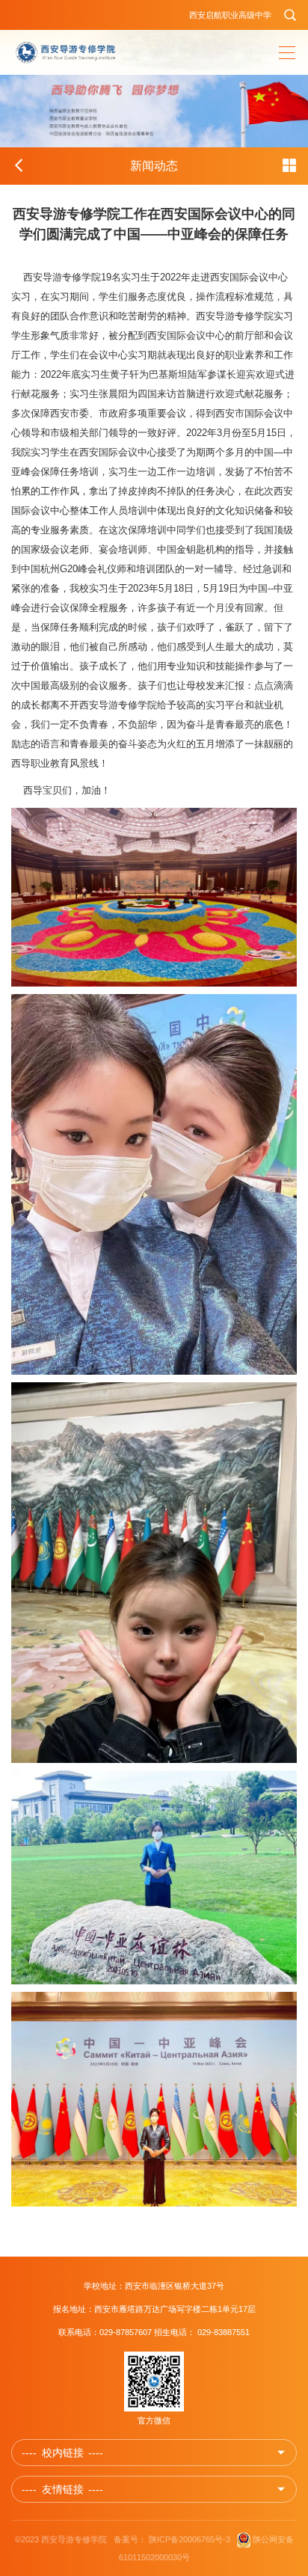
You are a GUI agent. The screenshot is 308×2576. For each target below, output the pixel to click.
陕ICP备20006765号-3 (190, 2539)
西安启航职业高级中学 (230, 15)
